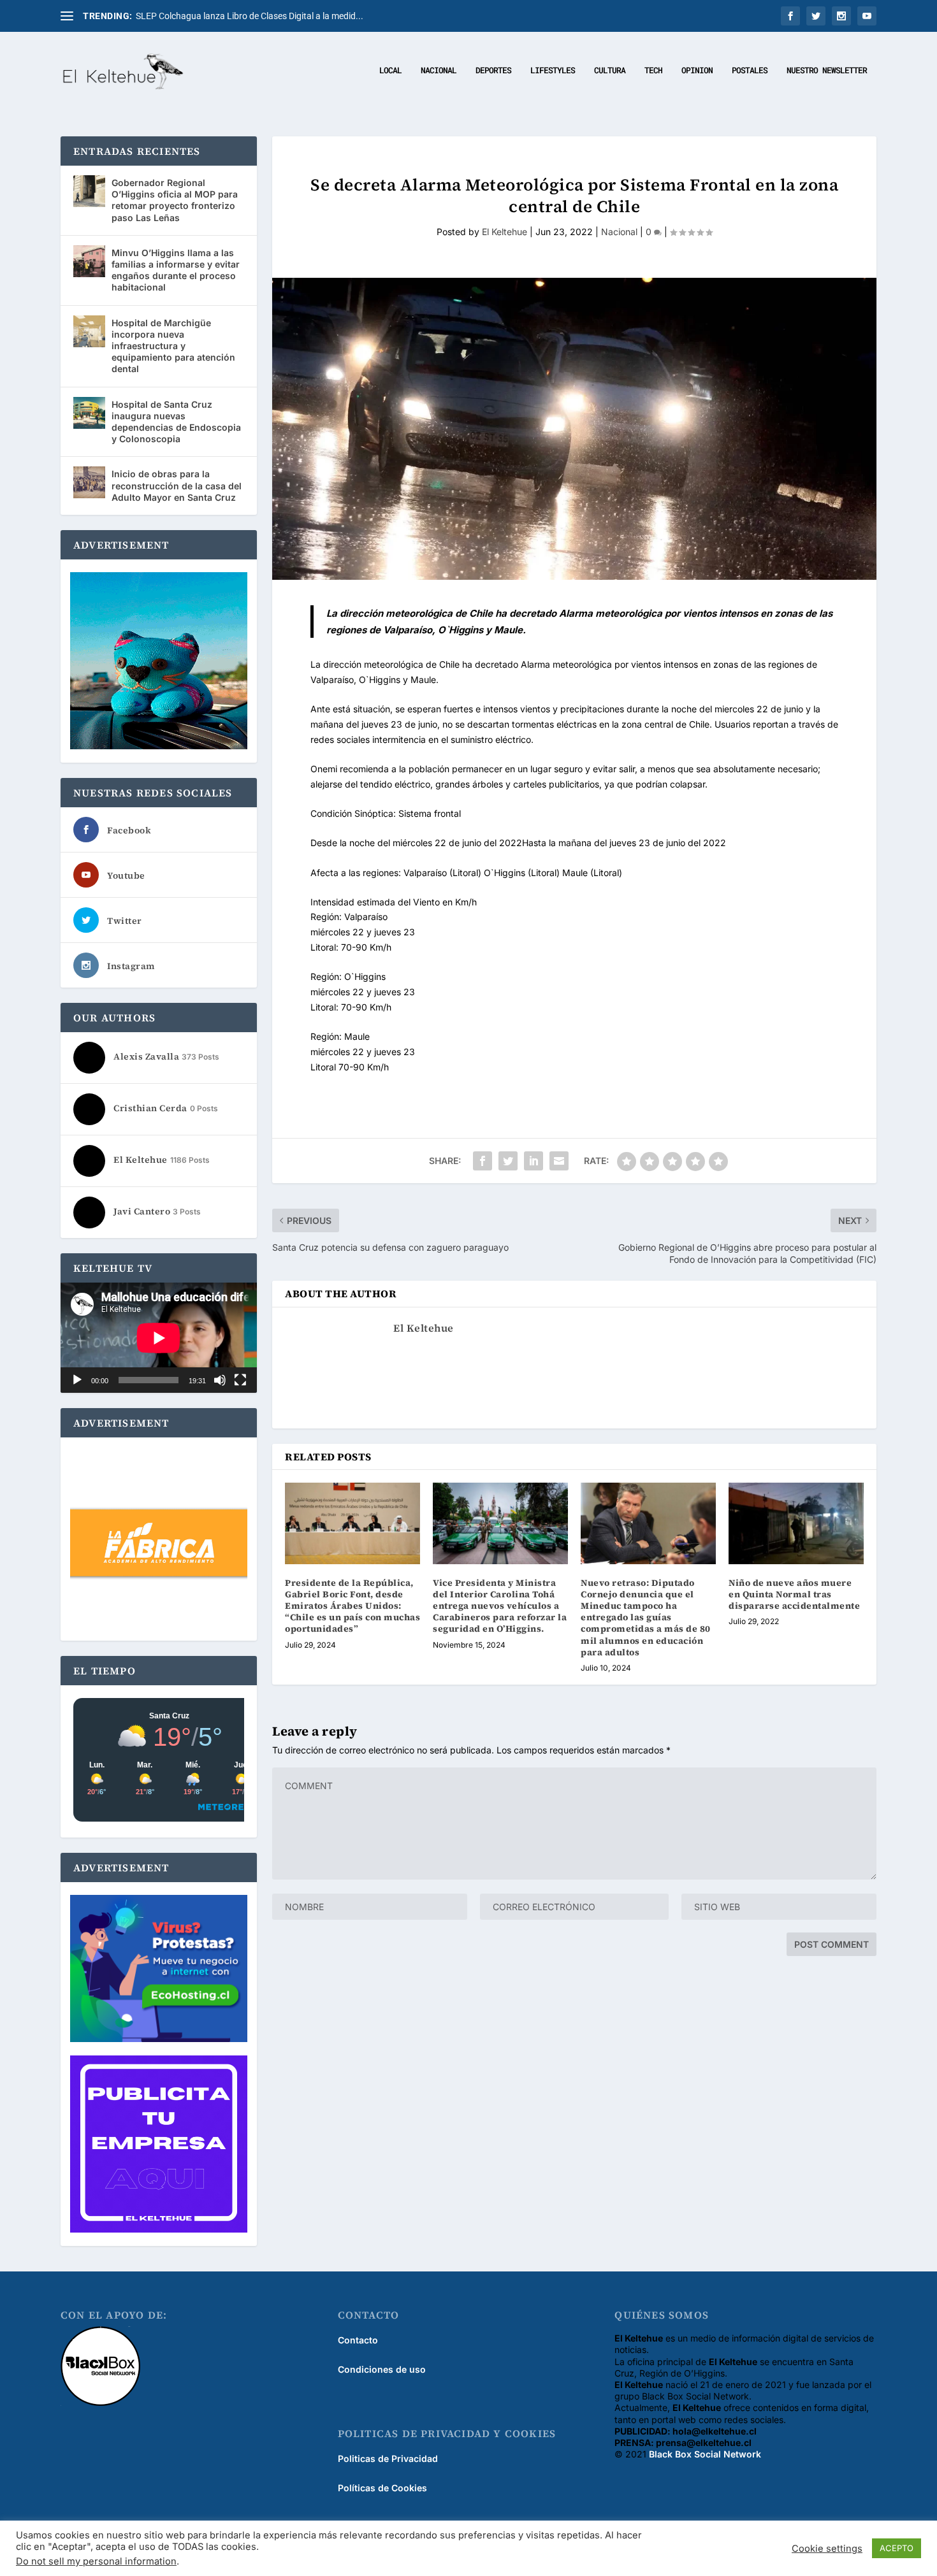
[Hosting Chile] (159, 1970)
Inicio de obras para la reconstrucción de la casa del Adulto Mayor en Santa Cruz (177, 485)
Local (390, 70)
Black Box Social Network (705, 2454)
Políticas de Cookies (382, 2488)
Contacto (358, 2340)
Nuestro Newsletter (827, 70)
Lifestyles (553, 70)
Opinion (697, 70)
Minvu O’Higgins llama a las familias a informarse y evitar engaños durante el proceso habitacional (176, 270)
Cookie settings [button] (827, 2549)
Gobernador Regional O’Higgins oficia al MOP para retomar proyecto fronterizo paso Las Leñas (175, 200)
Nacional (439, 70)
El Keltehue (505, 232)
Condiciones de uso (382, 2369)
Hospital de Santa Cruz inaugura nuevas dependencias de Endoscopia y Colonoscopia (176, 422)
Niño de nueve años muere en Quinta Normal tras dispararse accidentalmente (794, 1594)
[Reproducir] (77, 1380)
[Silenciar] (220, 1380)
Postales (750, 70)
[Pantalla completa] (240, 1380)
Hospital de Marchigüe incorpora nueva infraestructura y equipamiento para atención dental (173, 346)
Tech (653, 70)
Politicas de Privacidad (388, 2458)
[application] (159, 1338)
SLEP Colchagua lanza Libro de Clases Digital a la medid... (250, 16)
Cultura (610, 70)
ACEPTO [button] (897, 2548)
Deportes (493, 70)
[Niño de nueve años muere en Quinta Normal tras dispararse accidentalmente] (796, 1523)
